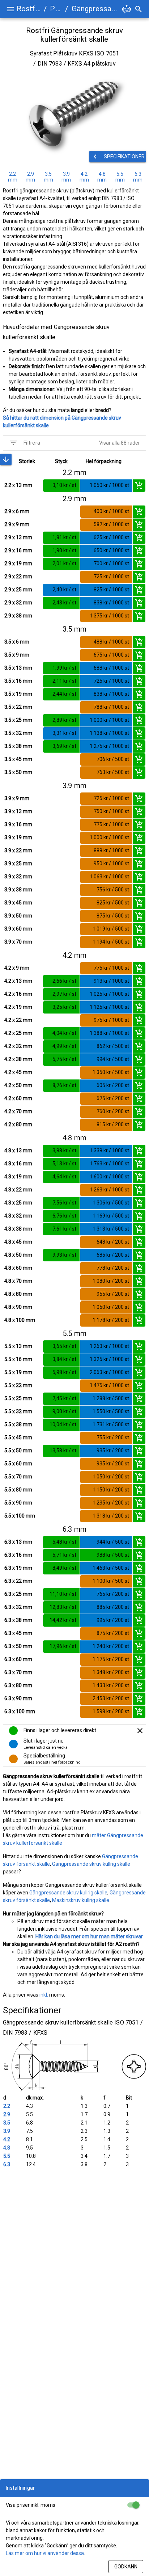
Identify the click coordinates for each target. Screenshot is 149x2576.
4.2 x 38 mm (18, 1059)
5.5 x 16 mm (18, 1359)
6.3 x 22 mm (18, 1581)
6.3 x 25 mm (18, 1594)
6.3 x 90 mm (18, 1698)
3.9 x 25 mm (18, 863)
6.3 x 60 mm (18, 1659)
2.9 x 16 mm (18, 550)
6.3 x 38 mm (18, 1620)
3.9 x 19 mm (18, 837)
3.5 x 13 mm (18, 668)
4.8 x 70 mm (18, 1281)
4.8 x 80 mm (18, 1294)
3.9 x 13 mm (18, 811)
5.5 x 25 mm (18, 1398)
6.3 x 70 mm (18, 1672)
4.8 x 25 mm (18, 1203)
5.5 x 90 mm (18, 1503)
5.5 (7, 2156)
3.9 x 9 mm (17, 798)
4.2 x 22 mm (18, 1020)
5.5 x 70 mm (18, 1477)
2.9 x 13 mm (18, 537)
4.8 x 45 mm (18, 1242)
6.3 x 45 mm (18, 1633)
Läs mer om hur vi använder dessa (45, 2553)
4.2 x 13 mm (18, 981)
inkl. (44, 1995)
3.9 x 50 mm (18, 916)
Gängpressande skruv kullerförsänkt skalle (96, 9)
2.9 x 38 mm (18, 616)
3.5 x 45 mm (18, 759)
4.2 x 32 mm (18, 1046)
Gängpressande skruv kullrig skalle (91, 1864)
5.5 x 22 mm (18, 1385)
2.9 (7, 2114)
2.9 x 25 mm (18, 590)
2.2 (7, 2106)
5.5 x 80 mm (18, 1490)
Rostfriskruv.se (29, 9)
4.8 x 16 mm (18, 1164)
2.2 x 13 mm (18, 485)
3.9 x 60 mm (18, 929)
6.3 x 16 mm (18, 1555)
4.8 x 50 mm (18, 1255)
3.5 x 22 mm (18, 707)
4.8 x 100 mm (20, 1320)
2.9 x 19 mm (18, 563)
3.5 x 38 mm (18, 746)
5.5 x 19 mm (18, 1372)
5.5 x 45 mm (18, 1437)
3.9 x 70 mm (18, 942)
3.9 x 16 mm (18, 824)
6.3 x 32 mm (18, 1607)
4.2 (7, 2139)
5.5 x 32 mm (18, 1411)
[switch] (133, 2505)
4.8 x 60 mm (18, 1268)
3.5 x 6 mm (17, 642)
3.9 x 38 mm (18, 890)
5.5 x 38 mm (18, 1424)
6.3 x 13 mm (18, 1542)
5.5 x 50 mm (18, 1451)
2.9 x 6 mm (17, 511)
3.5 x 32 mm (18, 733)
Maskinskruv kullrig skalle (81, 1900)
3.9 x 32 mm (18, 877)
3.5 (7, 2123)
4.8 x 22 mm (18, 1190)
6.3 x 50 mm (18, 1646)
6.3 (7, 2164)
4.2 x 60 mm (18, 1098)
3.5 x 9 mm (17, 655)
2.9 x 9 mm (17, 524)
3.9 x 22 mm (18, 850)
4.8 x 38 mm (18, 1229)
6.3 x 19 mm (18, 1568)
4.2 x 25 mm (18, 1033)
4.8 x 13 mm (18, 1150)
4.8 (7, 2148)
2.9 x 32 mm (18, 603)
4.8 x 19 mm (18, 1177)
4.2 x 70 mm (18, 1111)
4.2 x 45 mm (18, 1072)
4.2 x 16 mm (18, 994)
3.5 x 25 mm (18, 720)
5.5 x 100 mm (20, 1516)
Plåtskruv (56, 9)
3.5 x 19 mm (18, 694)
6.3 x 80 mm (18, 1685)
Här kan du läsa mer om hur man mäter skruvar (89, 1936)
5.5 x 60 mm (18, 1464)
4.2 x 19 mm (18, 1007)
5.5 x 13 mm (18, 1346)
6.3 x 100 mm (20, 1711)
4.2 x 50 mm (18, 1085)
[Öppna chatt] (127, 9)
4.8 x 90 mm (18, 1307)
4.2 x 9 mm (17, 968)
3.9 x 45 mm (18, 903)
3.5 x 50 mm (18, 772)
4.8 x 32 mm (18, 1216)
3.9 (7, 2131)
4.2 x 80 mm (18, 1124)
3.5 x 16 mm (18, 681)
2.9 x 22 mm (18, 577)
